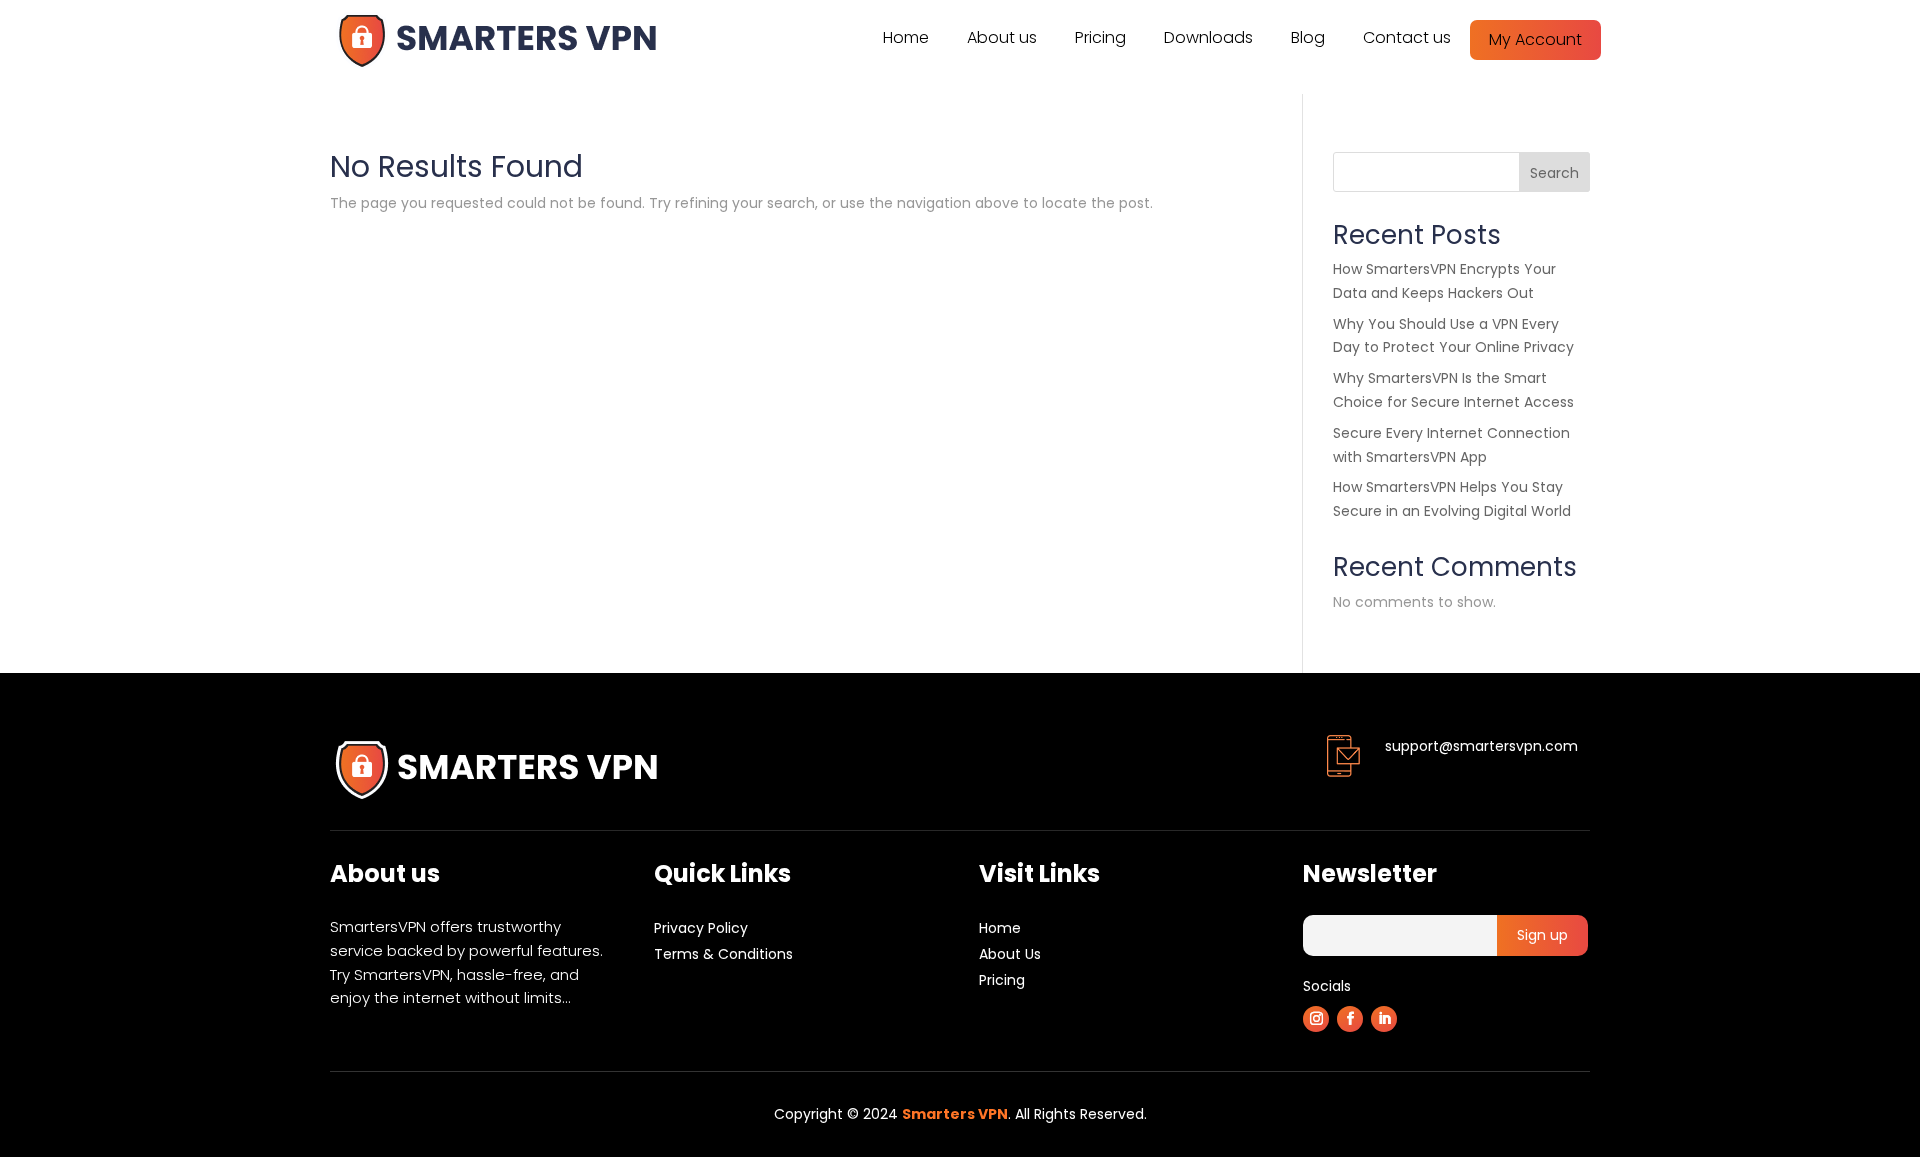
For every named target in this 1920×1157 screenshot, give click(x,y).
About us (1002, 37)
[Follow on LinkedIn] (1384, 1019)
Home (906, 37)
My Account (1535, 39)
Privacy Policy (701, 928)
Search (1554, 173)
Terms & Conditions (723, 954)
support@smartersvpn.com (1481, 746)
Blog (1308, 37)
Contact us (1407, 37)
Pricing (1100, 37)
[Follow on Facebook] (1350, 1019)
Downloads (1208, 37)
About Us (1010, 954)
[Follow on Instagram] (1316, 1019)
